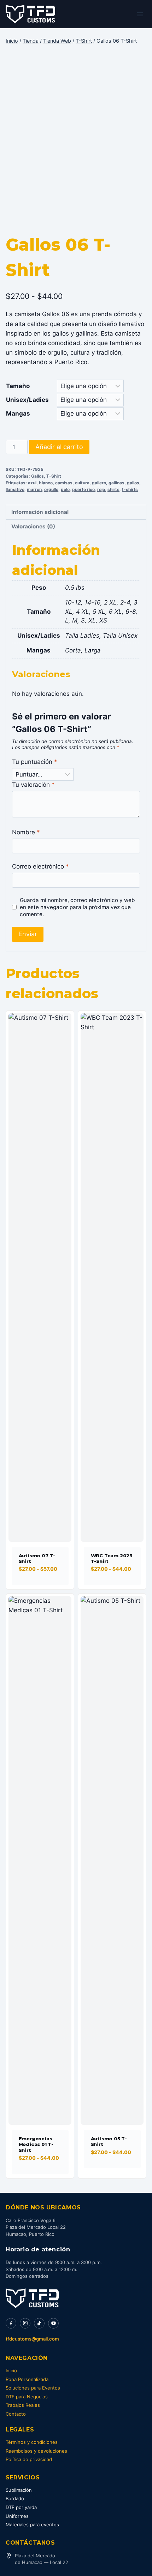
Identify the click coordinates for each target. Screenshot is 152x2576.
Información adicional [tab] (40, 512)
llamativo (15, 489)
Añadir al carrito (59, 447)
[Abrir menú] (140, 14)
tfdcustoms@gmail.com (32, 2339)
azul (32, 483)
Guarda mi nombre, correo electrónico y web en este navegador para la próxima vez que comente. (77, 907)
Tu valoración (33, 785)
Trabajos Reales (23, 2405)
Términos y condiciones (32, 2442)
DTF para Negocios (27, 2397)
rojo (101, 489)
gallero (99, 483)
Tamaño (18, 386)
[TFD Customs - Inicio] (32, 2298)
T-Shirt (54, 476)
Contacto (16, 2414)
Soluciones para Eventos (33, 2388)
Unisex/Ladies (27, 400)
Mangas (18, 413)
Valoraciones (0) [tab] (33, 526)
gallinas (116, 483)
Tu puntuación (35, 762)
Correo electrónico (40, 866)
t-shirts (130, 489)
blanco (46, 483)
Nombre (26, 832)
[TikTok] (39, 2323)
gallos (133, 483)
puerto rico (83, 489)
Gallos (37, 476)
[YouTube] (53, 2323)
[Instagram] (25, 2323)
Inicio (11, 2370)
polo (65, 489)
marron (34, 489)
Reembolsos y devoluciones (36, 2451)
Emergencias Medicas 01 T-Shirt (36, 2144)
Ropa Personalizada (27, 2379)
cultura (82, 483)
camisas (64, 483)
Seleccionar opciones (37, 1587)
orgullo (51, 489)
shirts (113, 489)
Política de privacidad (29, 2459)
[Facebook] (11, 2323)
